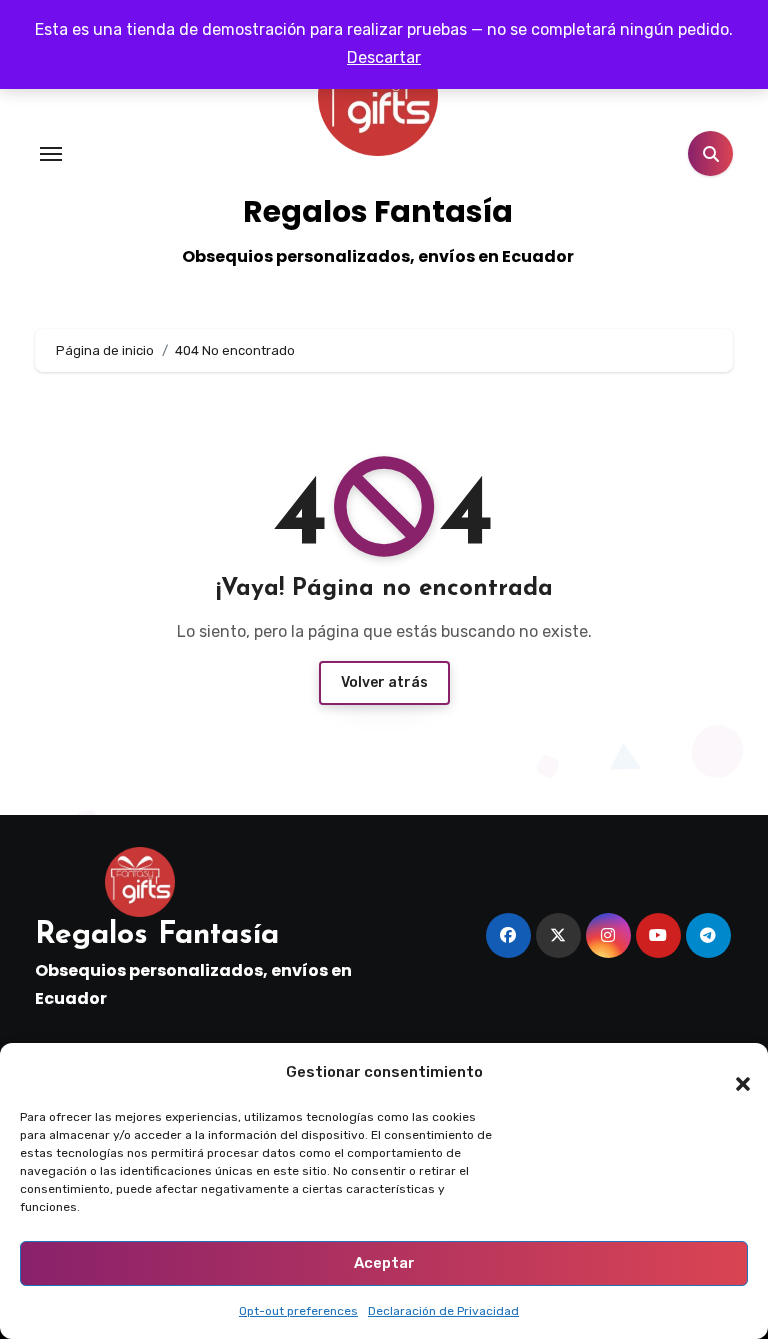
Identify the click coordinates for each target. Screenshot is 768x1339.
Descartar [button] (384, 57)
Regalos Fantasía (378, 211)
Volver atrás (384, 682)
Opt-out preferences (298, 1311)
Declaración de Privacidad (443, 1311)
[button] (733, 1073)
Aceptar (384, 1263)
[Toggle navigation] (51, 154)
